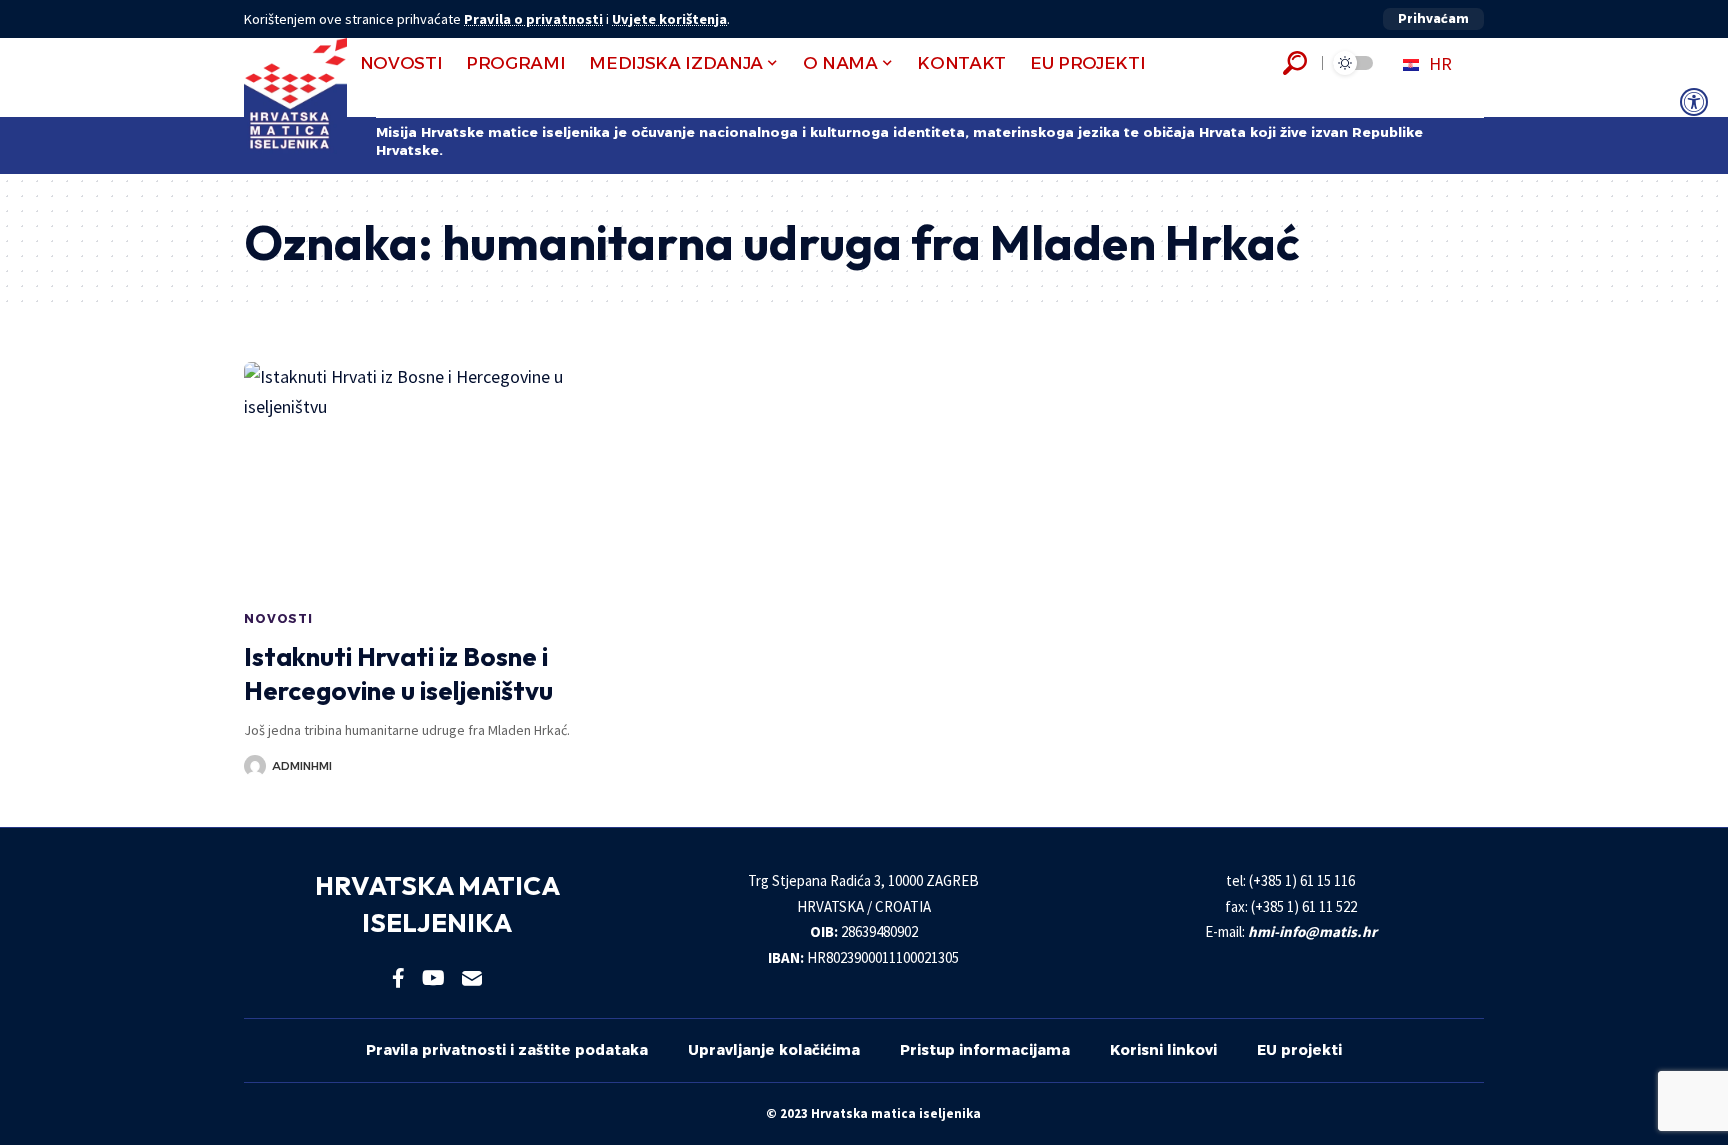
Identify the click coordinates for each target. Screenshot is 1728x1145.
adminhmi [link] (302, 766)
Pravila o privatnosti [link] (533, 19)
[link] (1694, 102)
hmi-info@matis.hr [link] (1312, 931)
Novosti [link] (278, 618)
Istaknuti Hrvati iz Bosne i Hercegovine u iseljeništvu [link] (398, 673)
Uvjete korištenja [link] (669, 19)
